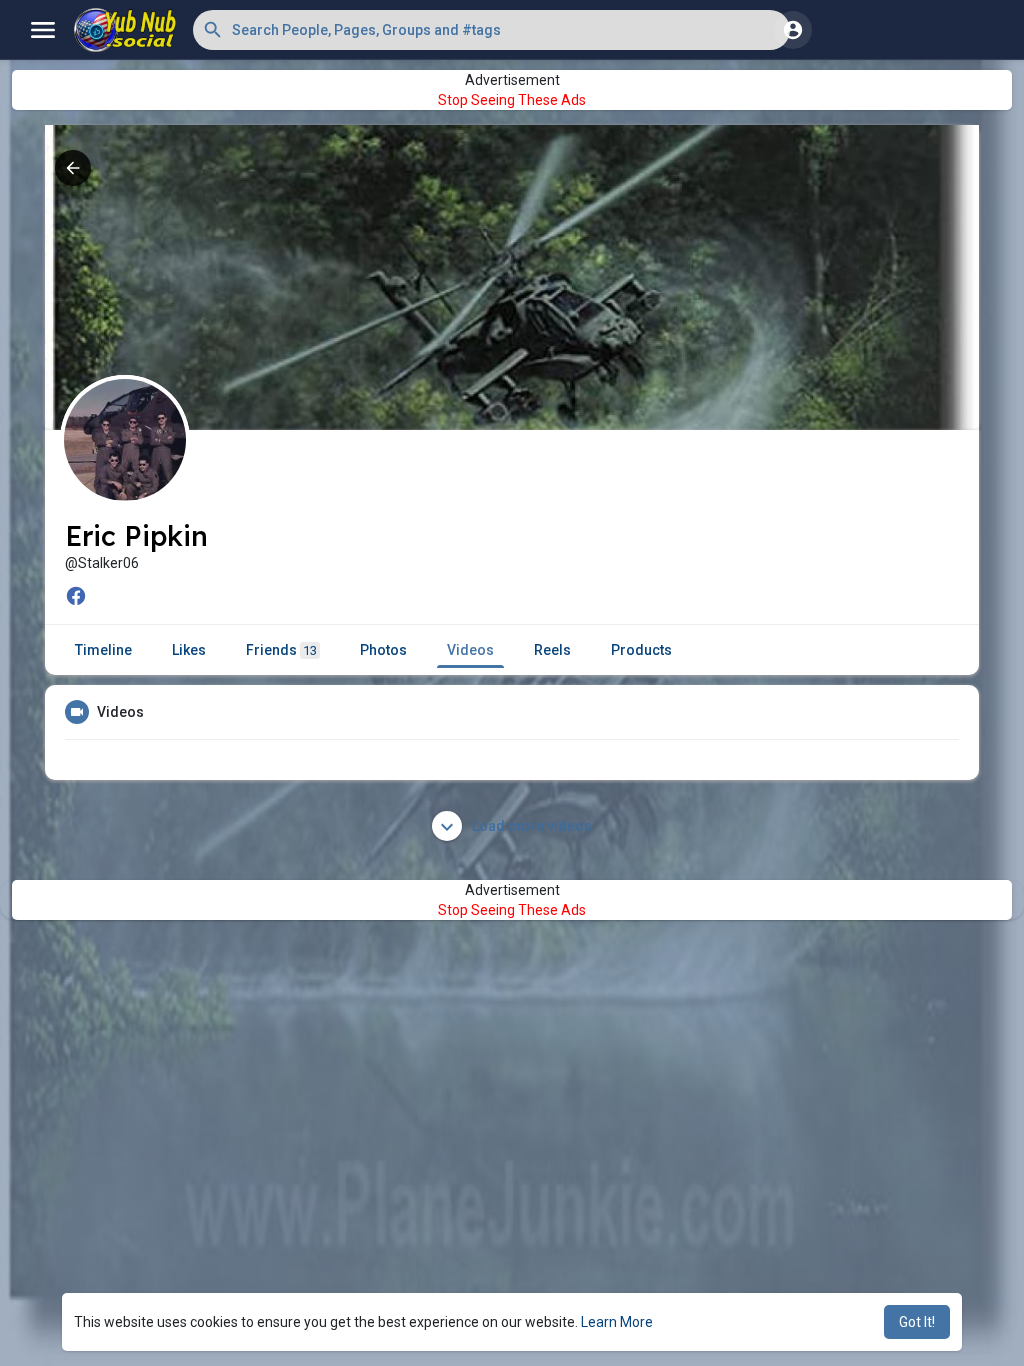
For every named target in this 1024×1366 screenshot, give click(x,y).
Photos (383, 650)
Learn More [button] (617, 1322)
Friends (281, 650)
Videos (470, 650)
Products (641, 650)
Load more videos (530, 826)
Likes (189, 650)
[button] (491, 30)
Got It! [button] (917, 1322)
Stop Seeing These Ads (512, 100)
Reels (552, 650)
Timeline (103, 650)
